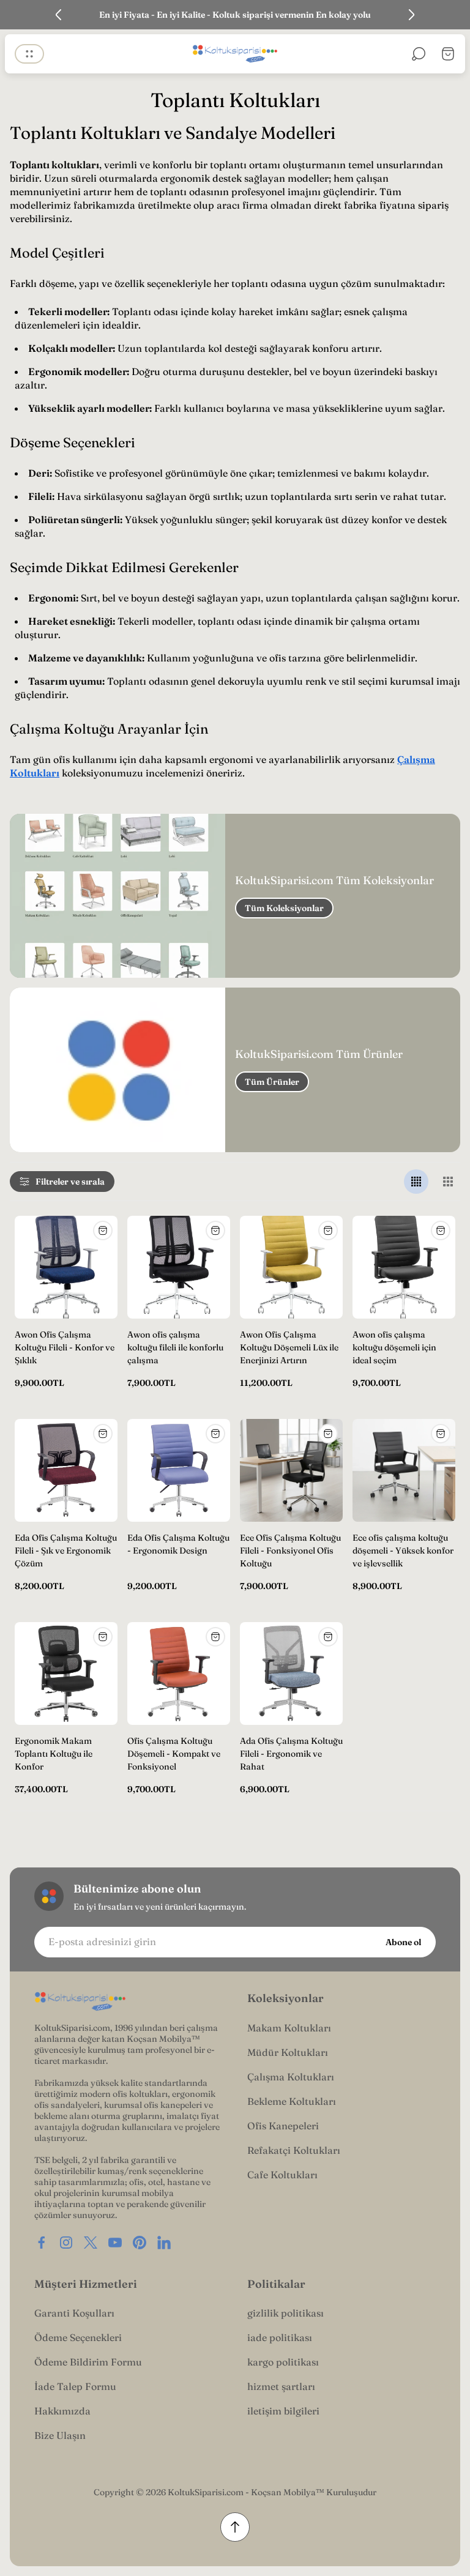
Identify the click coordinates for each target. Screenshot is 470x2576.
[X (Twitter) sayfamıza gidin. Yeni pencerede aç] (91, 2243)
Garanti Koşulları (74, 2313)
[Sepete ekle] (103, 1230)
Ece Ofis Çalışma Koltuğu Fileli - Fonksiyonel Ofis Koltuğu (290, 1550)
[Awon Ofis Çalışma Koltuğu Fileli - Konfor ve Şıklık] (66, 1267)
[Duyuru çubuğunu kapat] (453, 15)
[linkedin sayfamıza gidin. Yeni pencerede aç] (164, 2243)
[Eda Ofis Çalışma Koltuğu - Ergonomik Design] (179, 1470)
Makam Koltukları (289, 2028)
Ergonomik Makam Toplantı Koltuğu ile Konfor (54, 1754)
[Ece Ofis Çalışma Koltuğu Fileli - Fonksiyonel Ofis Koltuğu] (291, 1470)
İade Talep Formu (75, 2386)
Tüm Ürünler (272, 1082)
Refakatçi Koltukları (294, 2150)
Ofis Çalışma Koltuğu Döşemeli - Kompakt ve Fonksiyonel (174, 1754)
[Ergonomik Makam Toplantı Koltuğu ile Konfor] (66, 1673)
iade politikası (280, 2337)
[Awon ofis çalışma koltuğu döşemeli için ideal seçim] (404, 1267)
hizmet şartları (281, 2386)
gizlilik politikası (285, 2313)
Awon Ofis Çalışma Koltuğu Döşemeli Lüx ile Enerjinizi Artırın (289, 1347)
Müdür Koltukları (288, 2052)
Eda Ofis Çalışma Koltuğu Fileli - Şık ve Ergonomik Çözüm (66, 1550)
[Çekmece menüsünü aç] (29, 54)
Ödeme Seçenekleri (78, 2337)
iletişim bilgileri (283, 2411)
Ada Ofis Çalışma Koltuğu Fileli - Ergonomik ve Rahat (291, 1754)
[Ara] (419, 54)
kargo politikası (283, 2362)
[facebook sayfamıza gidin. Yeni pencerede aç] (42, 2243)
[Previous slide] (59, 15)
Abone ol (403, 1942)
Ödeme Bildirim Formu (88, 2362)
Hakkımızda (62, 2411)
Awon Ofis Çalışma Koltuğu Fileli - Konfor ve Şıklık (65, 1347)
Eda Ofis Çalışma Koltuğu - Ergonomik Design (178, 1544)
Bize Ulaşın (60, 2435)
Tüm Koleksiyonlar (284, 908)
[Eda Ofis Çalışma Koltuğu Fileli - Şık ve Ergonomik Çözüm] (66, 1470)
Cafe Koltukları (282, 2175)
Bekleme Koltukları (292, 2101)
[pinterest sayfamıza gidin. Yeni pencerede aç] (140, 2243)
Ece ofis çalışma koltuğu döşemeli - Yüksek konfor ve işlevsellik (403, 1550)
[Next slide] (411, 15)
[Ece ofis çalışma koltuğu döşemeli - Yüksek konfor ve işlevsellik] (404, 1470)
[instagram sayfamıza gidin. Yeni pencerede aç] (66, 2243)
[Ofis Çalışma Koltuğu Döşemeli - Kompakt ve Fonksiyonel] (179, 1673)
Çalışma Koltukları (291, 2077)
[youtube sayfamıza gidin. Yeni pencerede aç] (115, 2243)
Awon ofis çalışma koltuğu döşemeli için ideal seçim (394, 1347)
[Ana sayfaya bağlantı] (80, 2002)
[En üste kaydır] (235, 2527)
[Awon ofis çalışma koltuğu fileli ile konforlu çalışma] (179, 1267)
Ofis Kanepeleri (283, 2126)
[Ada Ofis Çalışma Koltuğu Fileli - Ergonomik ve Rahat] (291, 1673)
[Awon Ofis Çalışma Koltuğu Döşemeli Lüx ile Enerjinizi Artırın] (291, 1267)
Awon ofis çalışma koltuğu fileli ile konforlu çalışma (175, 1347)
